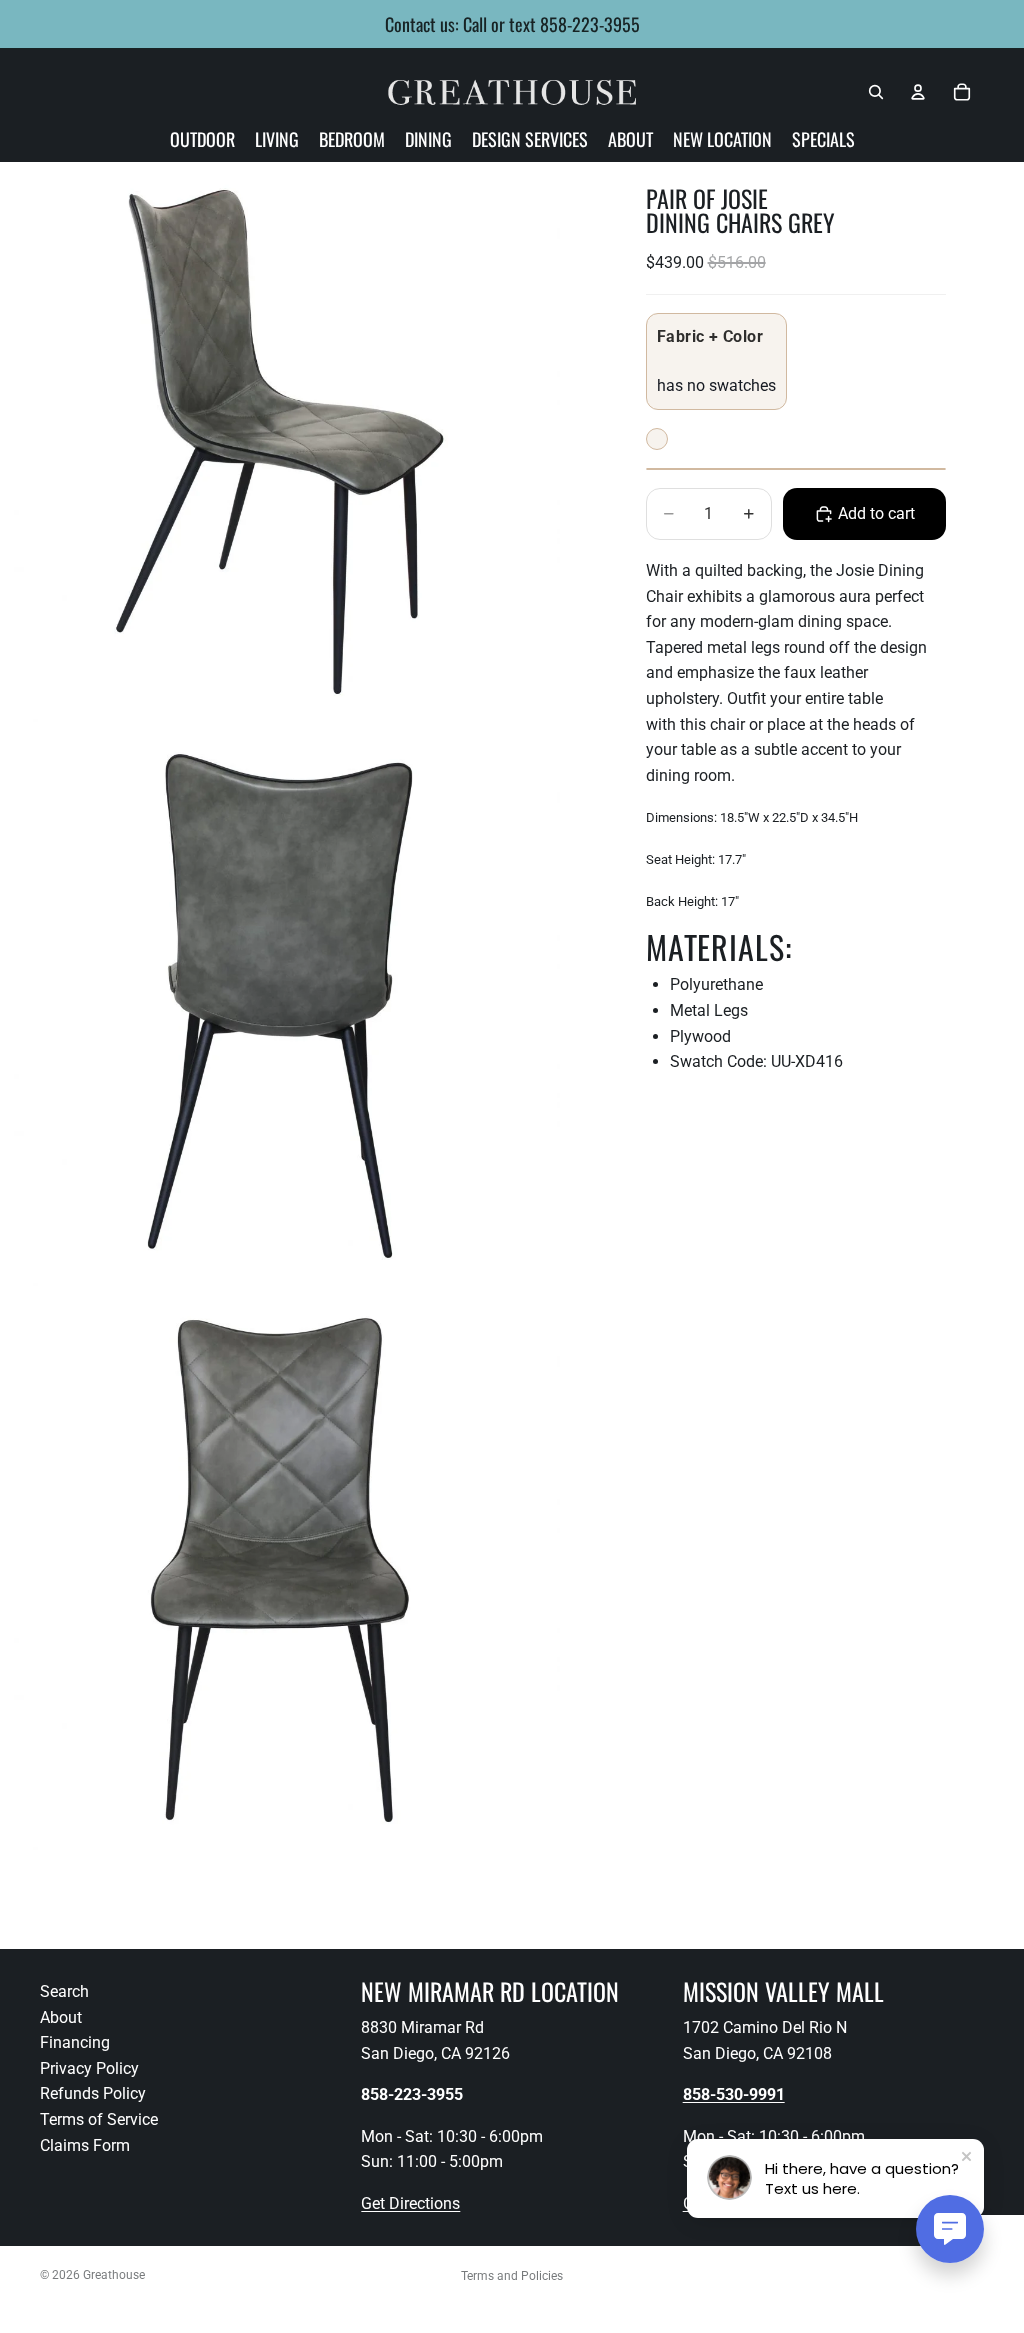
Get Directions (410, 2203)
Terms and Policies (512, 2276)
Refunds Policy (93, 2093)
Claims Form (85, 2144)
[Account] (918, 92)
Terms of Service (99, 2119)
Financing (75, 2042)
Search (64, 1991)
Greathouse (114, 2275)
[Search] (876, 92)
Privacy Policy (89, 2068)
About (61, 2016)
